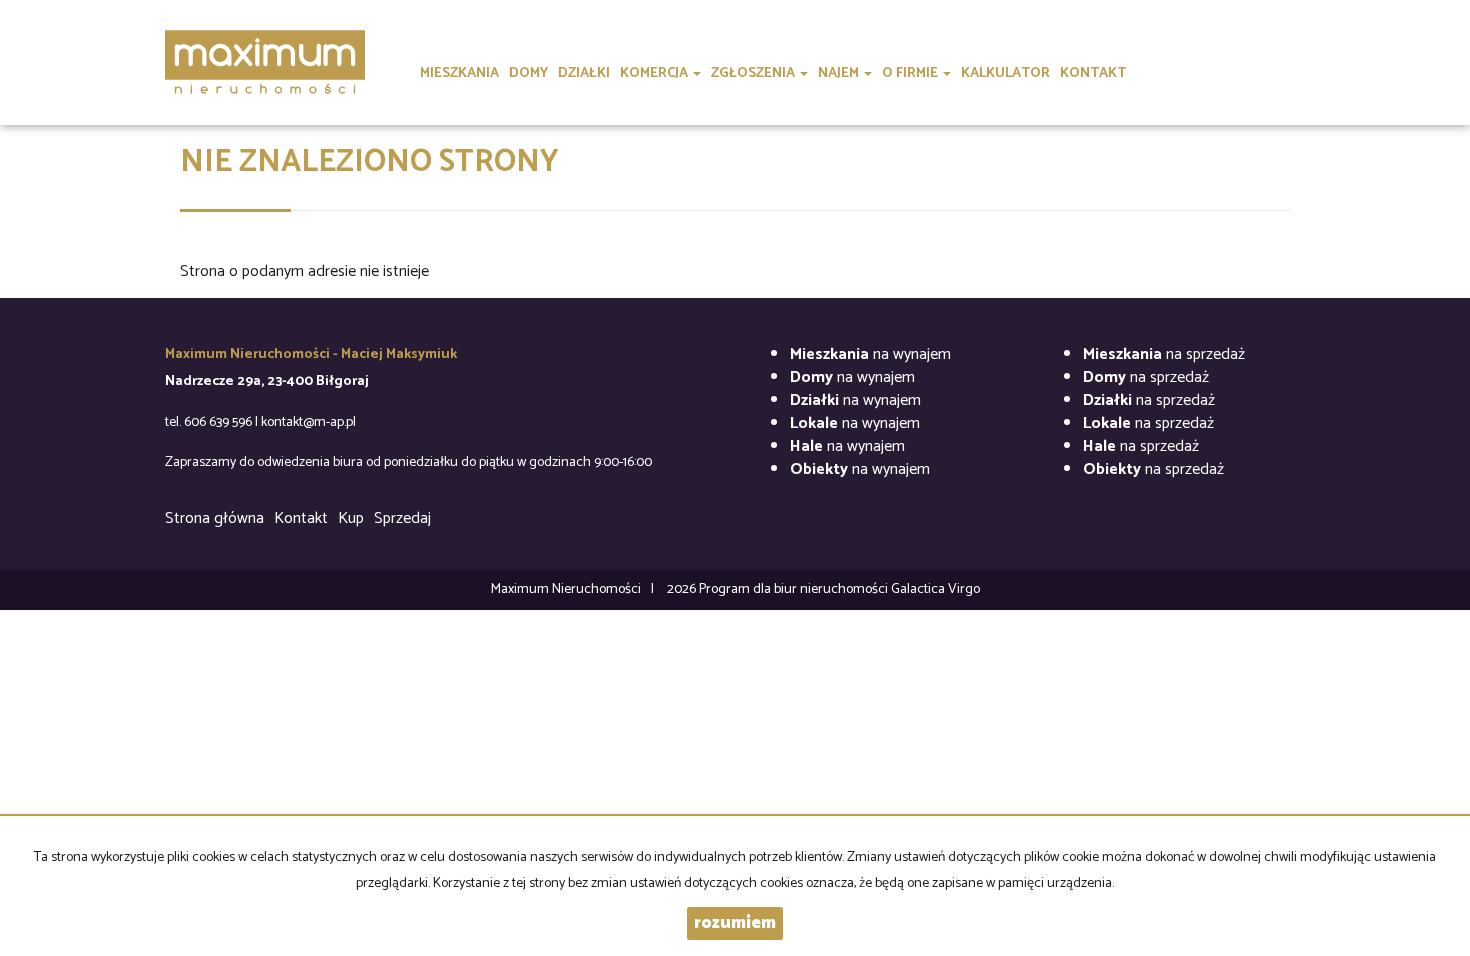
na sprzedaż (1164, 354)
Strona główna (214, 518)
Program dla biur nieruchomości (795, 589)
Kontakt (301, 518)
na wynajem (870, 354)
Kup (351, 518)
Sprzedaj (402, 518)
